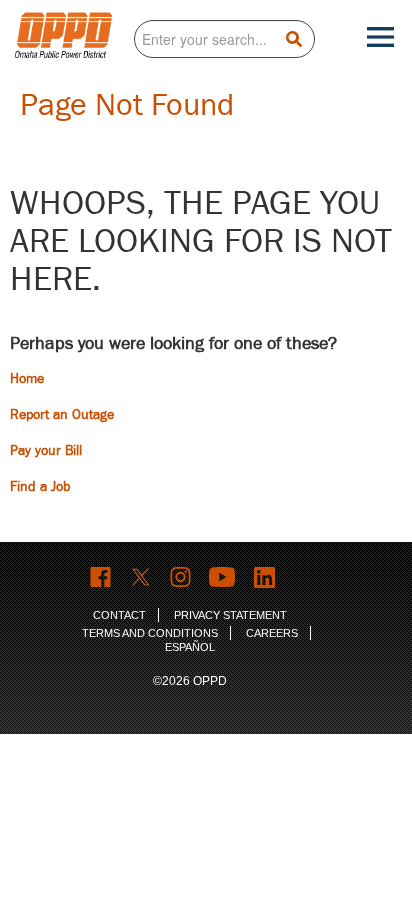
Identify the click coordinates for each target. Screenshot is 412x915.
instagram (181, 577)
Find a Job (40, 486)
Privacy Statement (230, 615)
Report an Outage (62, 414)
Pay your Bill (46, 450)
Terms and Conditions (150, 633)
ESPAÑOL (190, 647)
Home (27, 378)
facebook (101, 577)
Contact (119, 615)
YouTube (224, 577)
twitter (141, 577)
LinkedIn (267, 577)
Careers (272, 633)
